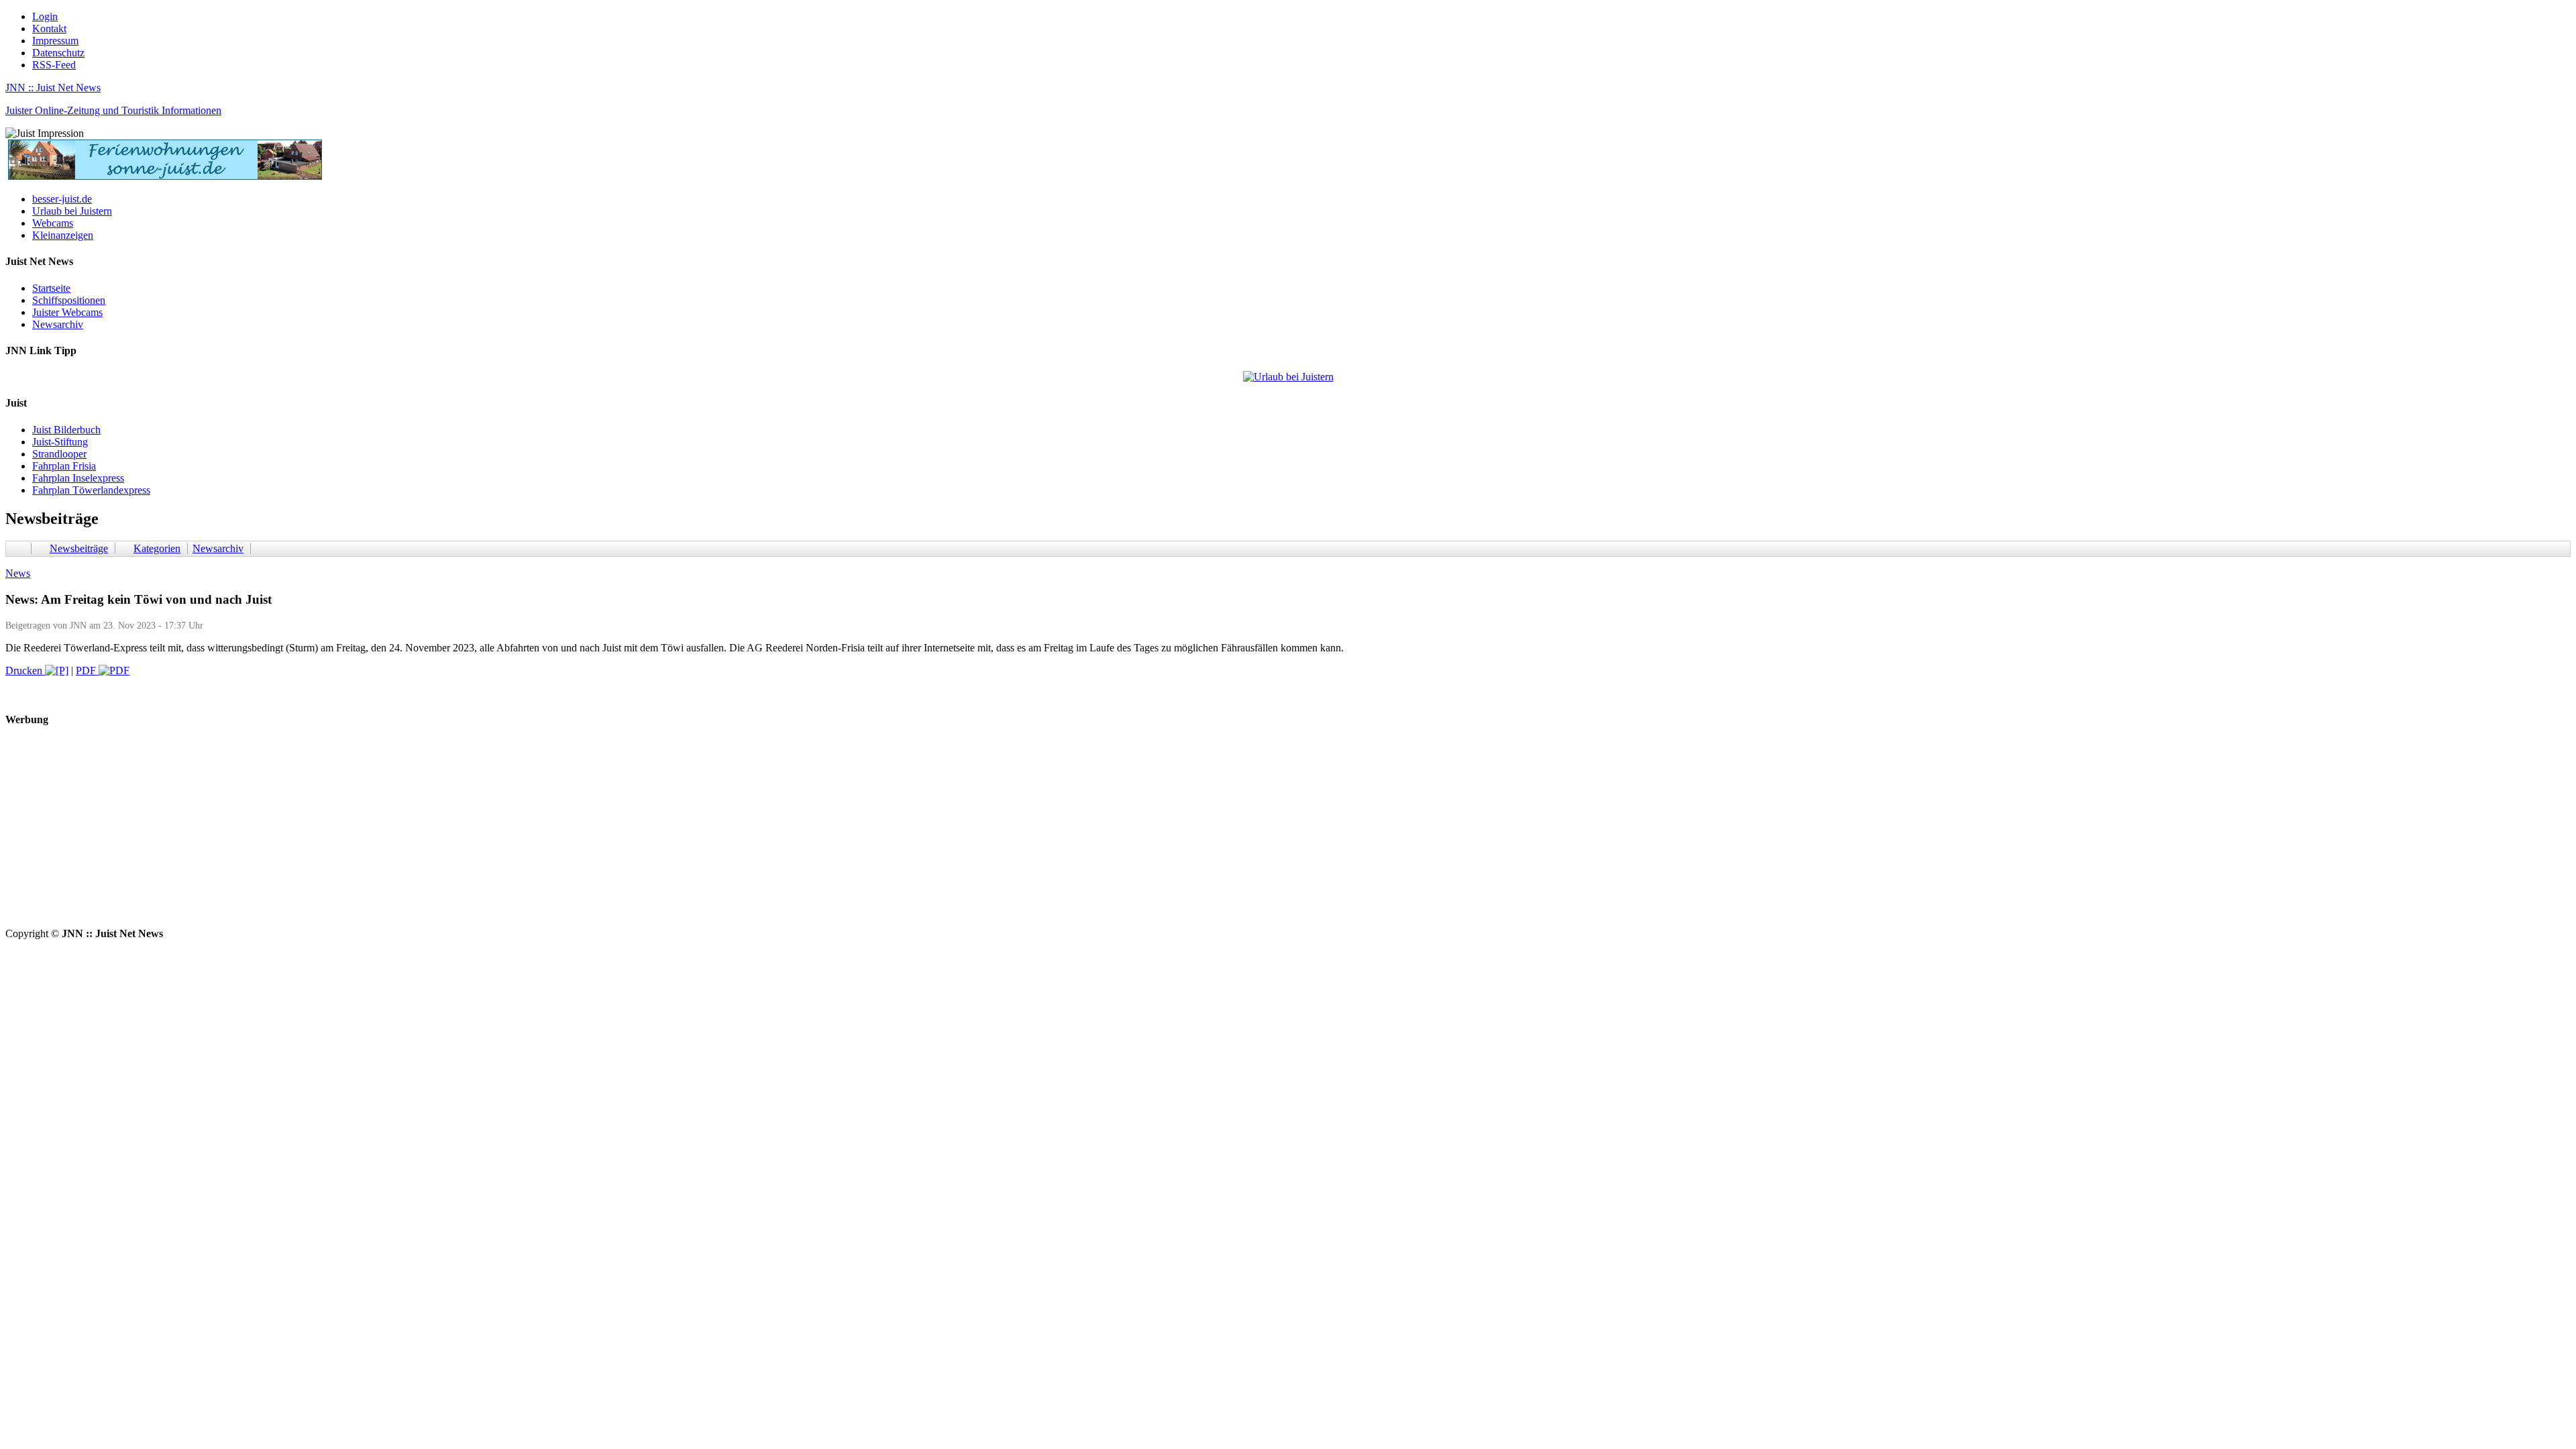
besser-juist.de (62, 199)
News (18, 573)
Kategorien (157, 548)
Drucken (25, 670)
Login (45, 16)
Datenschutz (58, 53)
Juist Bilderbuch (66, 430)
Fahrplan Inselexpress (78, 478)
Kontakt (49, 29)
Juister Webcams (67, 312)
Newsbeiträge (79, 548)
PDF (87, 670)
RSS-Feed (54, 65)
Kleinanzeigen (63, 235)
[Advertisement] (408, 834)
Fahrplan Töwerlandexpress (91, 490)
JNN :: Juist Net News (53, 88)
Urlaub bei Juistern (72, 211)
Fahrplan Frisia (64, 466)
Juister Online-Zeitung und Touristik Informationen (113, 110)
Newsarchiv (58, 324)
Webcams (53, 223)
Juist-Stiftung (60, 442)
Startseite (51, 288)
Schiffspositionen (69, 300)
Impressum (55, 41)
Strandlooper (59, 454)
